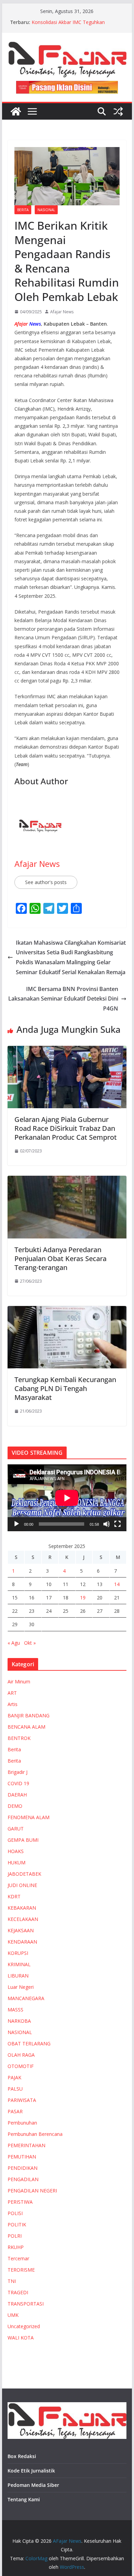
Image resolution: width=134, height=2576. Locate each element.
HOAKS (16, 1851)
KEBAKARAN (22, 1908)
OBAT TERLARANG (29, 2043)
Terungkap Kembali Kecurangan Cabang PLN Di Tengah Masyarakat (65, 1388)
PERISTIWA (20, 2202)
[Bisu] (107, 1524)
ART (12, 1693)
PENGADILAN (23, 2179)
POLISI (15, 2213)
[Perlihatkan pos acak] (118, 111)
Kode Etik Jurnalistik (31, 2471)
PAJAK (14, 2077)
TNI (12, 2281)
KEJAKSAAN (21, 1930)
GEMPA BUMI (23, 1840)
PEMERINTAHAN (26, 2145)
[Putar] (16, 1524)
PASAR (15, 2111)
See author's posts (46, 882)
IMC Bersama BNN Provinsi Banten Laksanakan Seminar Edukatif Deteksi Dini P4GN (63, 999)
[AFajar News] (16, 111)
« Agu (14, 1643)
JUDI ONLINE (22, 1885)
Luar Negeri (21, 1987)
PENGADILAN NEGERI (32, 2191)
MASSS (15, 2010)
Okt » (30, 1643)
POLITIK (17, 2224)
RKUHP (16, 2247)
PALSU (15, 2089)
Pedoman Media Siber (33, 2485)
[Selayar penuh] (118, 1524)
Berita (23, 210)
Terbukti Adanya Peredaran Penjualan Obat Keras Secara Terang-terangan (60, 1259)
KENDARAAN (22, 1942)
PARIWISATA (22, 2100)
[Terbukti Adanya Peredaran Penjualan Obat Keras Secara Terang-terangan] (67, 1181)
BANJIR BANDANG (29, 1715)
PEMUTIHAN (22, 2157)
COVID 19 (18, 1783)
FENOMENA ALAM (29, 1817)
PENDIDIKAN (23, 2168)
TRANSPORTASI (26, 2304)
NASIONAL (46, 210)
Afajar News (62, 312)
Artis (13, 1704)
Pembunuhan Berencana (35, 2134)
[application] (67, 1498)
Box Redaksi (22, 2456)
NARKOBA (19, 2021)
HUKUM (16, 1863)
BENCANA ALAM (26, 1727)
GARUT (16, 1829)
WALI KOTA (21, 2338)
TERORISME (21, 2270)
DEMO (15, 1806)
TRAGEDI (18, 2292)
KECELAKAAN (23, 1919)
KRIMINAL (19, 1964)
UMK (13, 2315)
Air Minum (19, 1682)
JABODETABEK (24, 1874)
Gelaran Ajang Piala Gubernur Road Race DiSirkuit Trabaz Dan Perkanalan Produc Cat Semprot (66, 1128)
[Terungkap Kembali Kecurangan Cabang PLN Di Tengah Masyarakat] (67, 1311)
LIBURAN (18, 1976)
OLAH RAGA (21, 2055)
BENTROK (19, 1738)
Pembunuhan (22, 2123)
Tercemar (18, 2258)
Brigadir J (18, 1772)
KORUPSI (18, 1953)
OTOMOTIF (21, 2066)
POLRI (15, 2236)
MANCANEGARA (26, 1998)
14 (117, 1584)
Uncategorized (24, 2326)
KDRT (14, 1896)
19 (83, 1598)
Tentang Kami (24, 2499)
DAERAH (17, 1795)
